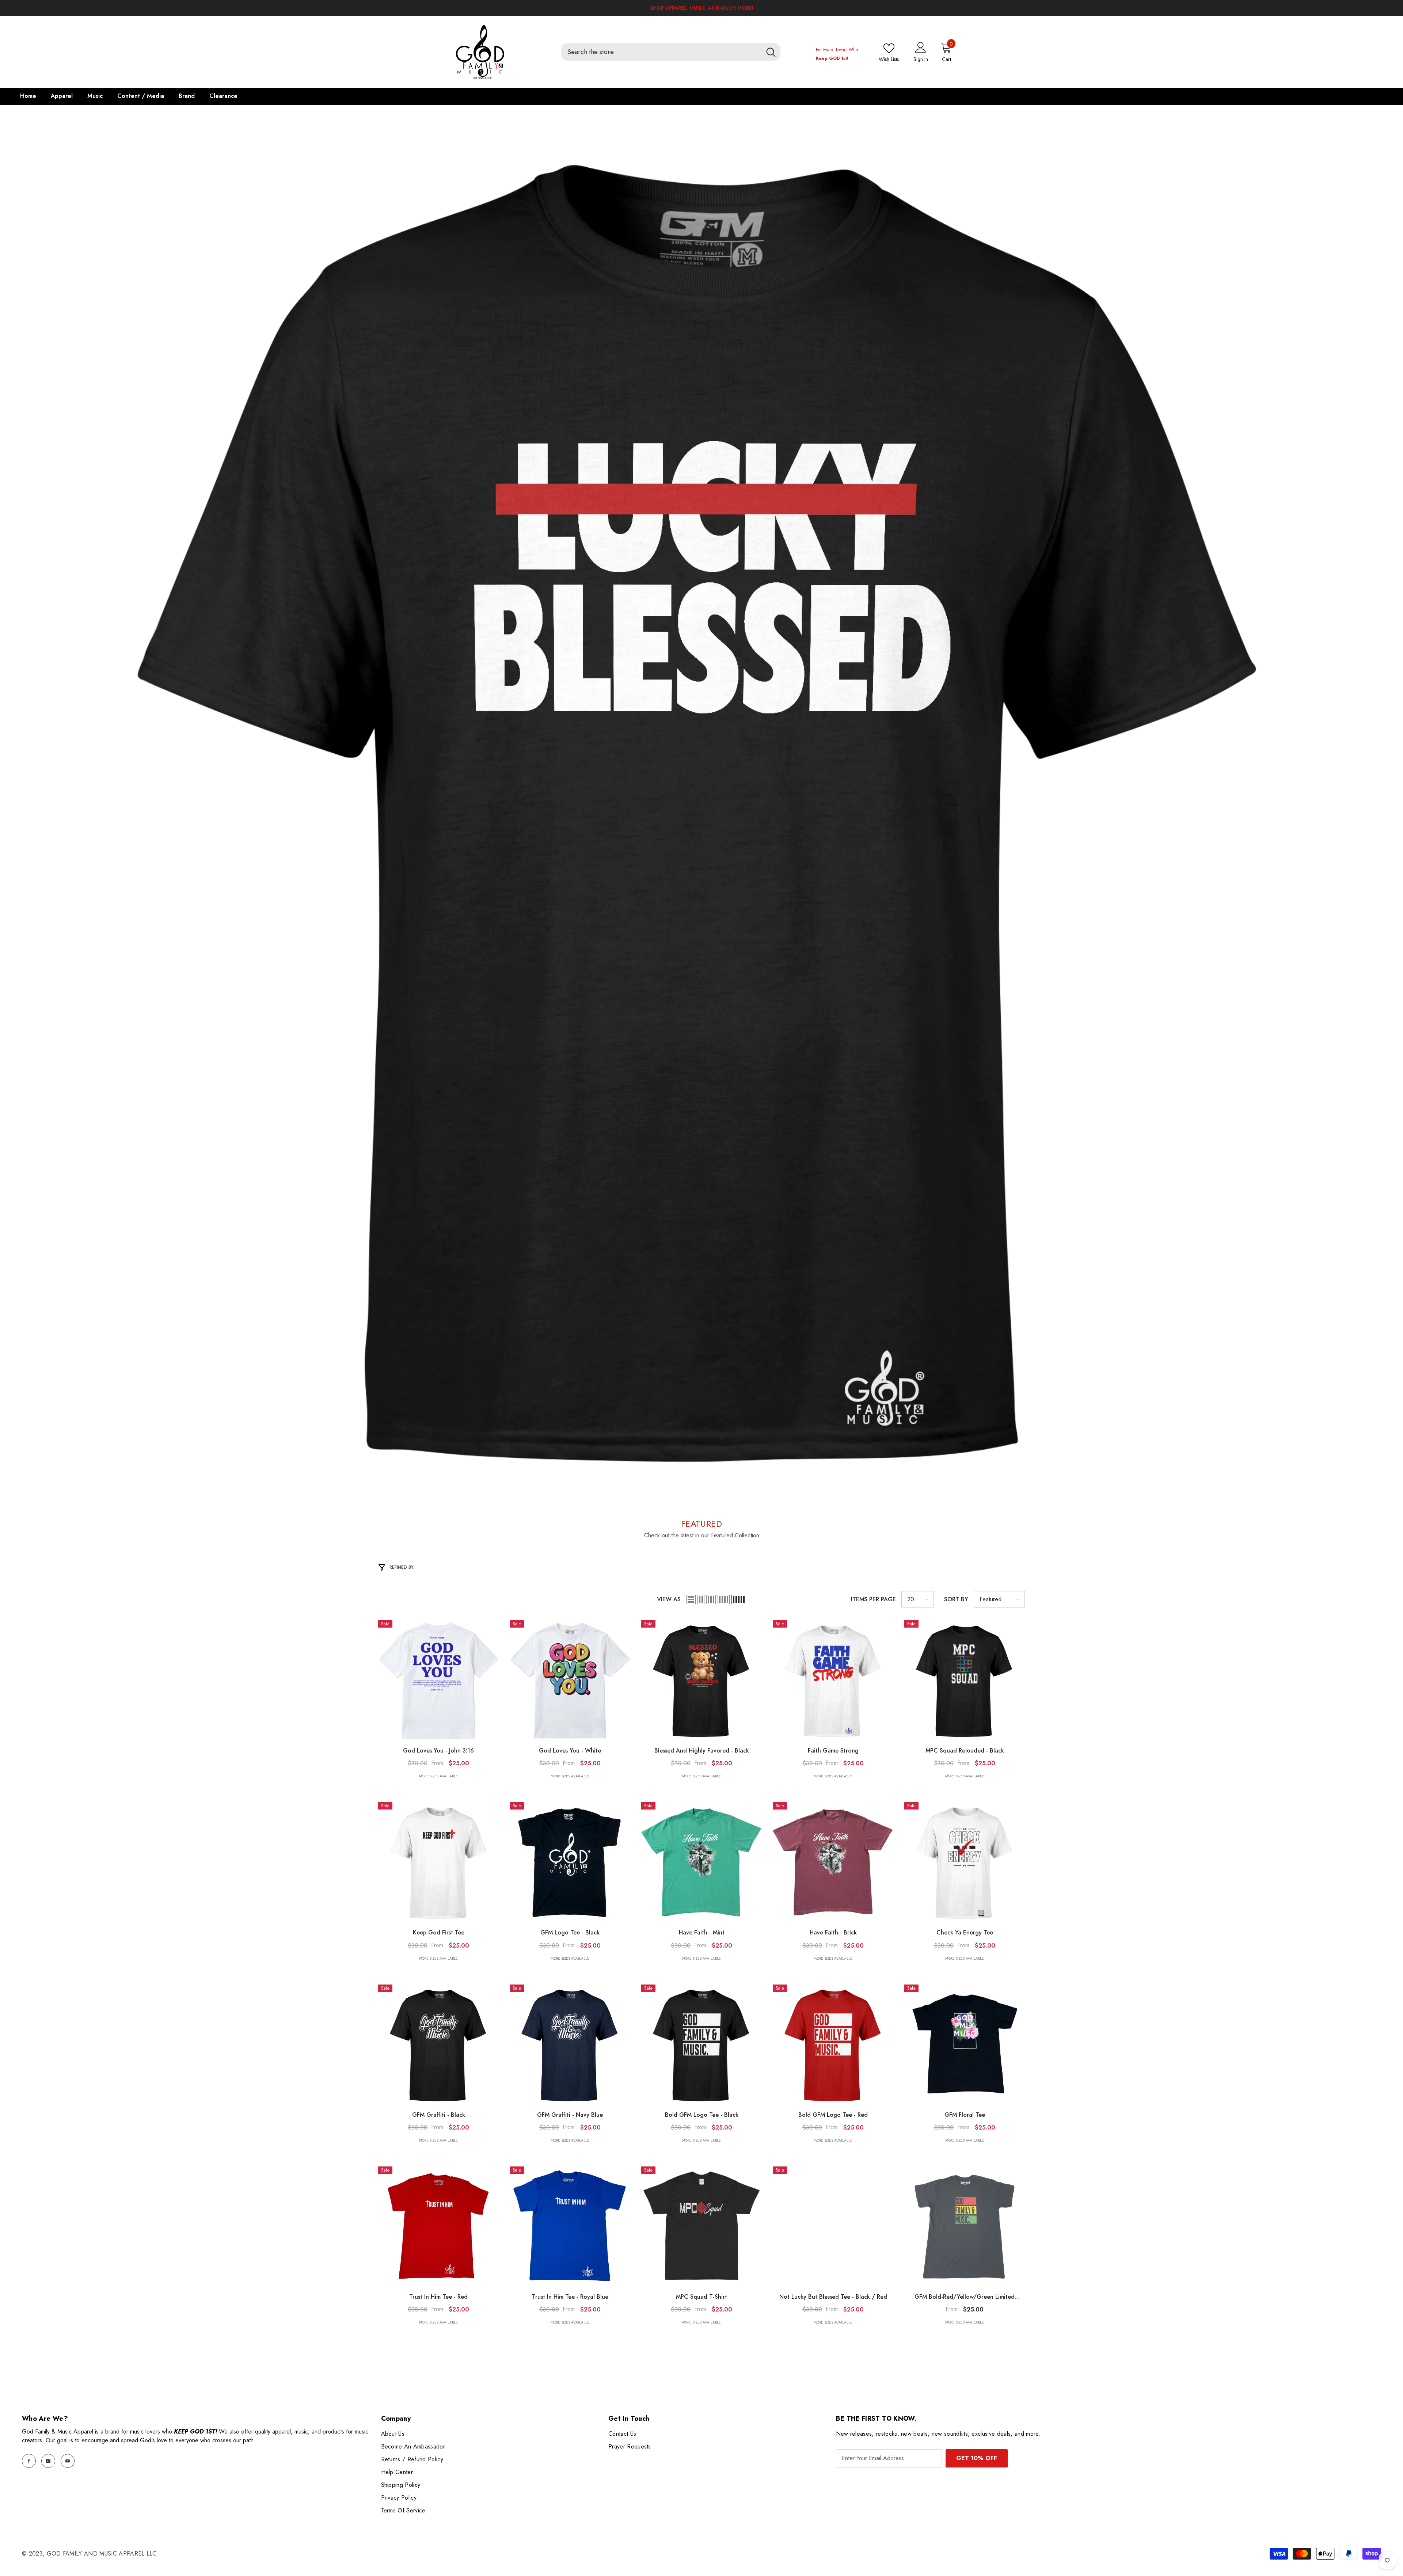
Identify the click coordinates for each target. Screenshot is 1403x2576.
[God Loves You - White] (570, 1681)
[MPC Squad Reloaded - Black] (965, 1681)
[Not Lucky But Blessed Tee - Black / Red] (833, 2227)
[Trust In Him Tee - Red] (438, 2227)
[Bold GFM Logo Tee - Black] (701, 2045)
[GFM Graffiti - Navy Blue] (570, 2045)
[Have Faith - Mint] (701, 1862)
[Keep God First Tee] (438, 1862)
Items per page (873, 1599)
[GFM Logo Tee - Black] (570, 1862)
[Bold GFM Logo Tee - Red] (833, 2045)
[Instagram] (48, 2461)
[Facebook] (29, 2461)
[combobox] (661, 52)
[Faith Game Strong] (833, 1681)
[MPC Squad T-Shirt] (701, 2227)
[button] (691, 1599)
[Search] (671, 52)
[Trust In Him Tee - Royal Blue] (570, 2227)
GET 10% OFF (977, 2458)
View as (669, 1599)
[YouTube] (68, 2461)
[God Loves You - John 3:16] (438, 1681)
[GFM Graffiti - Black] (438, 2045)
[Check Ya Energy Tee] (965, 1862)
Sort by (956, 1599)
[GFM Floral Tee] (965, 2045)
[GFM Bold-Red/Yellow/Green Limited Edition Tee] (965, 2227)
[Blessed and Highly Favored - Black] (701, 1681)
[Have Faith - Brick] (833, 1862)
